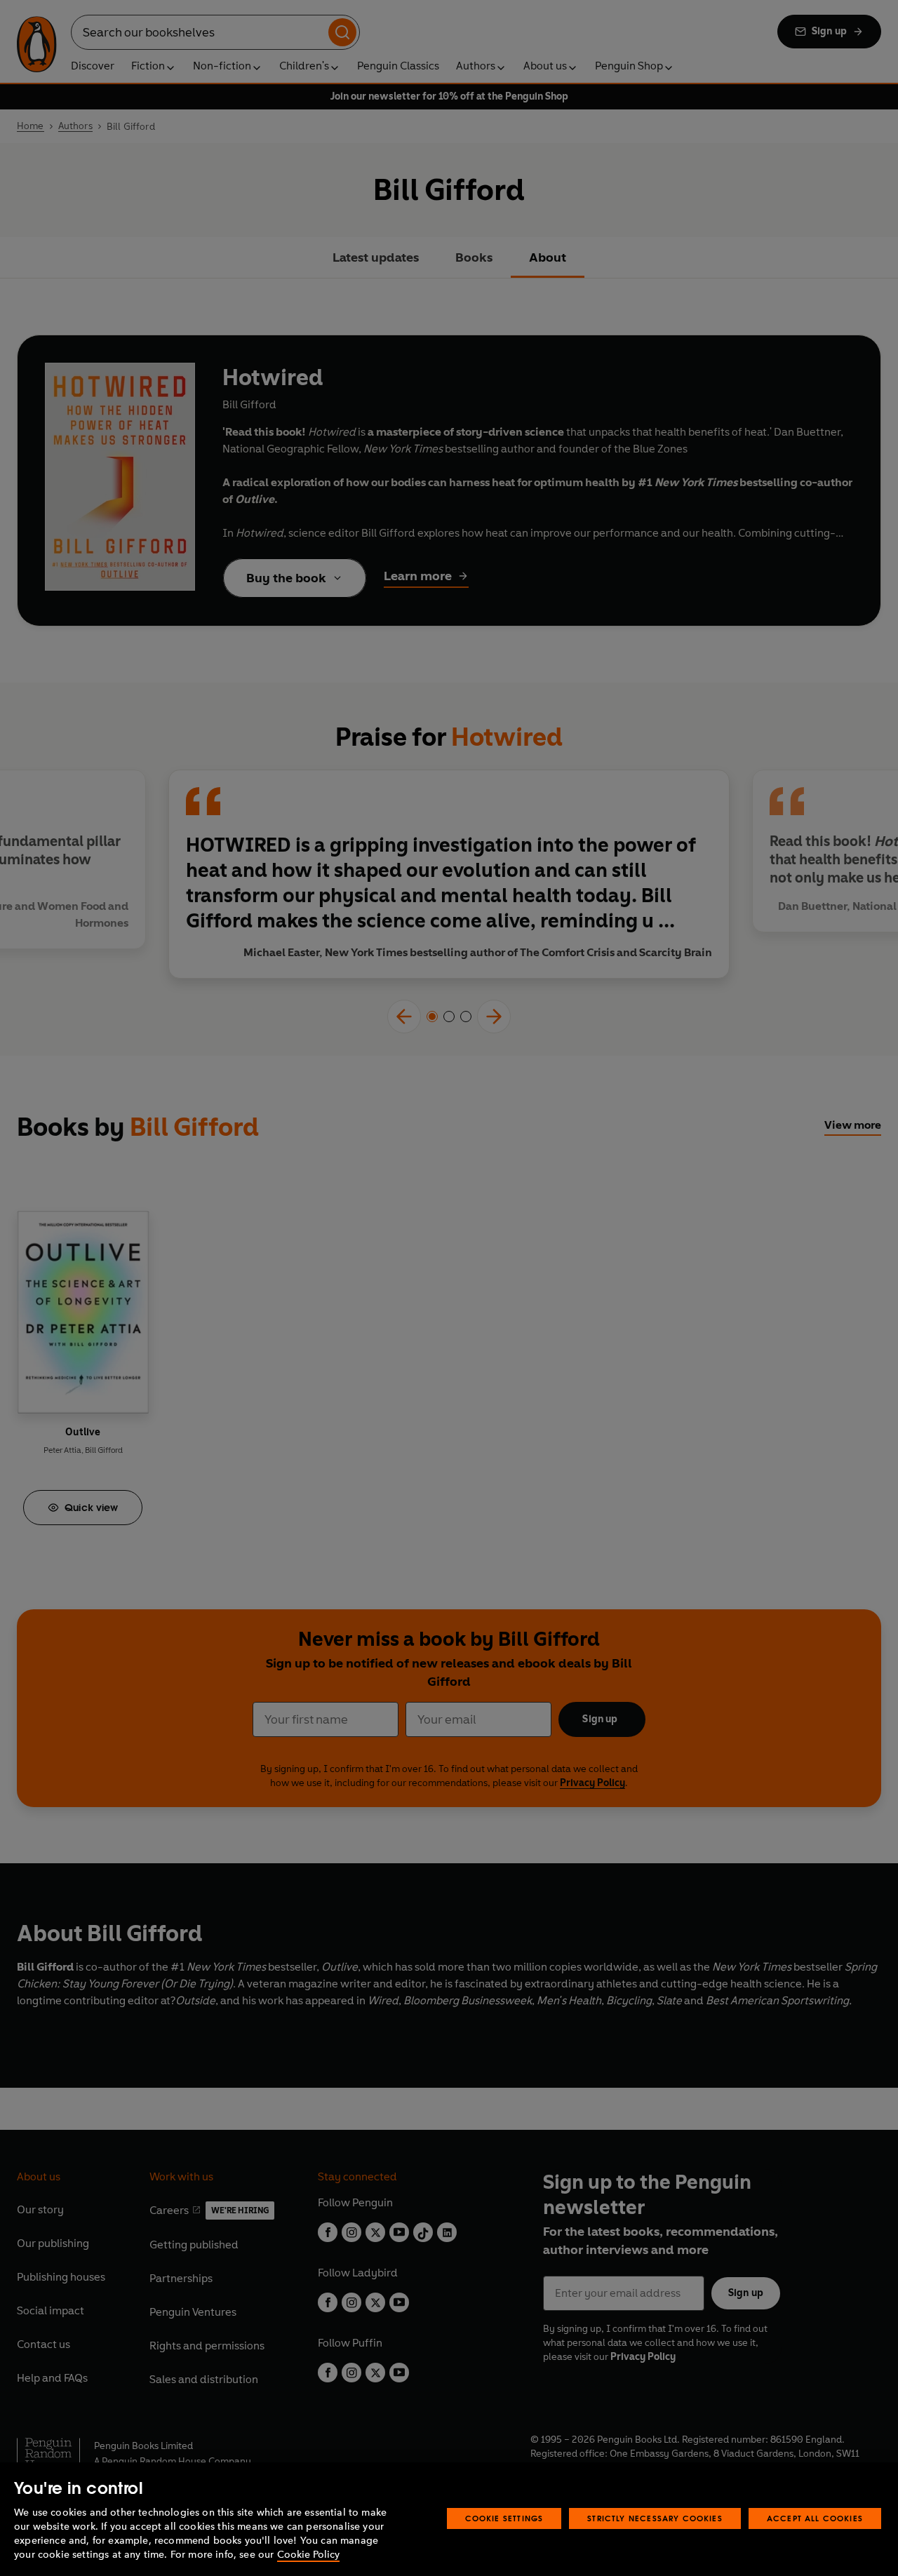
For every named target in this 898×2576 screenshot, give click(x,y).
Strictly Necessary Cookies (655, 2518)
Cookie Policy (308, 2555)
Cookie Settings (504, 2518)
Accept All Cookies (815, 2518)
